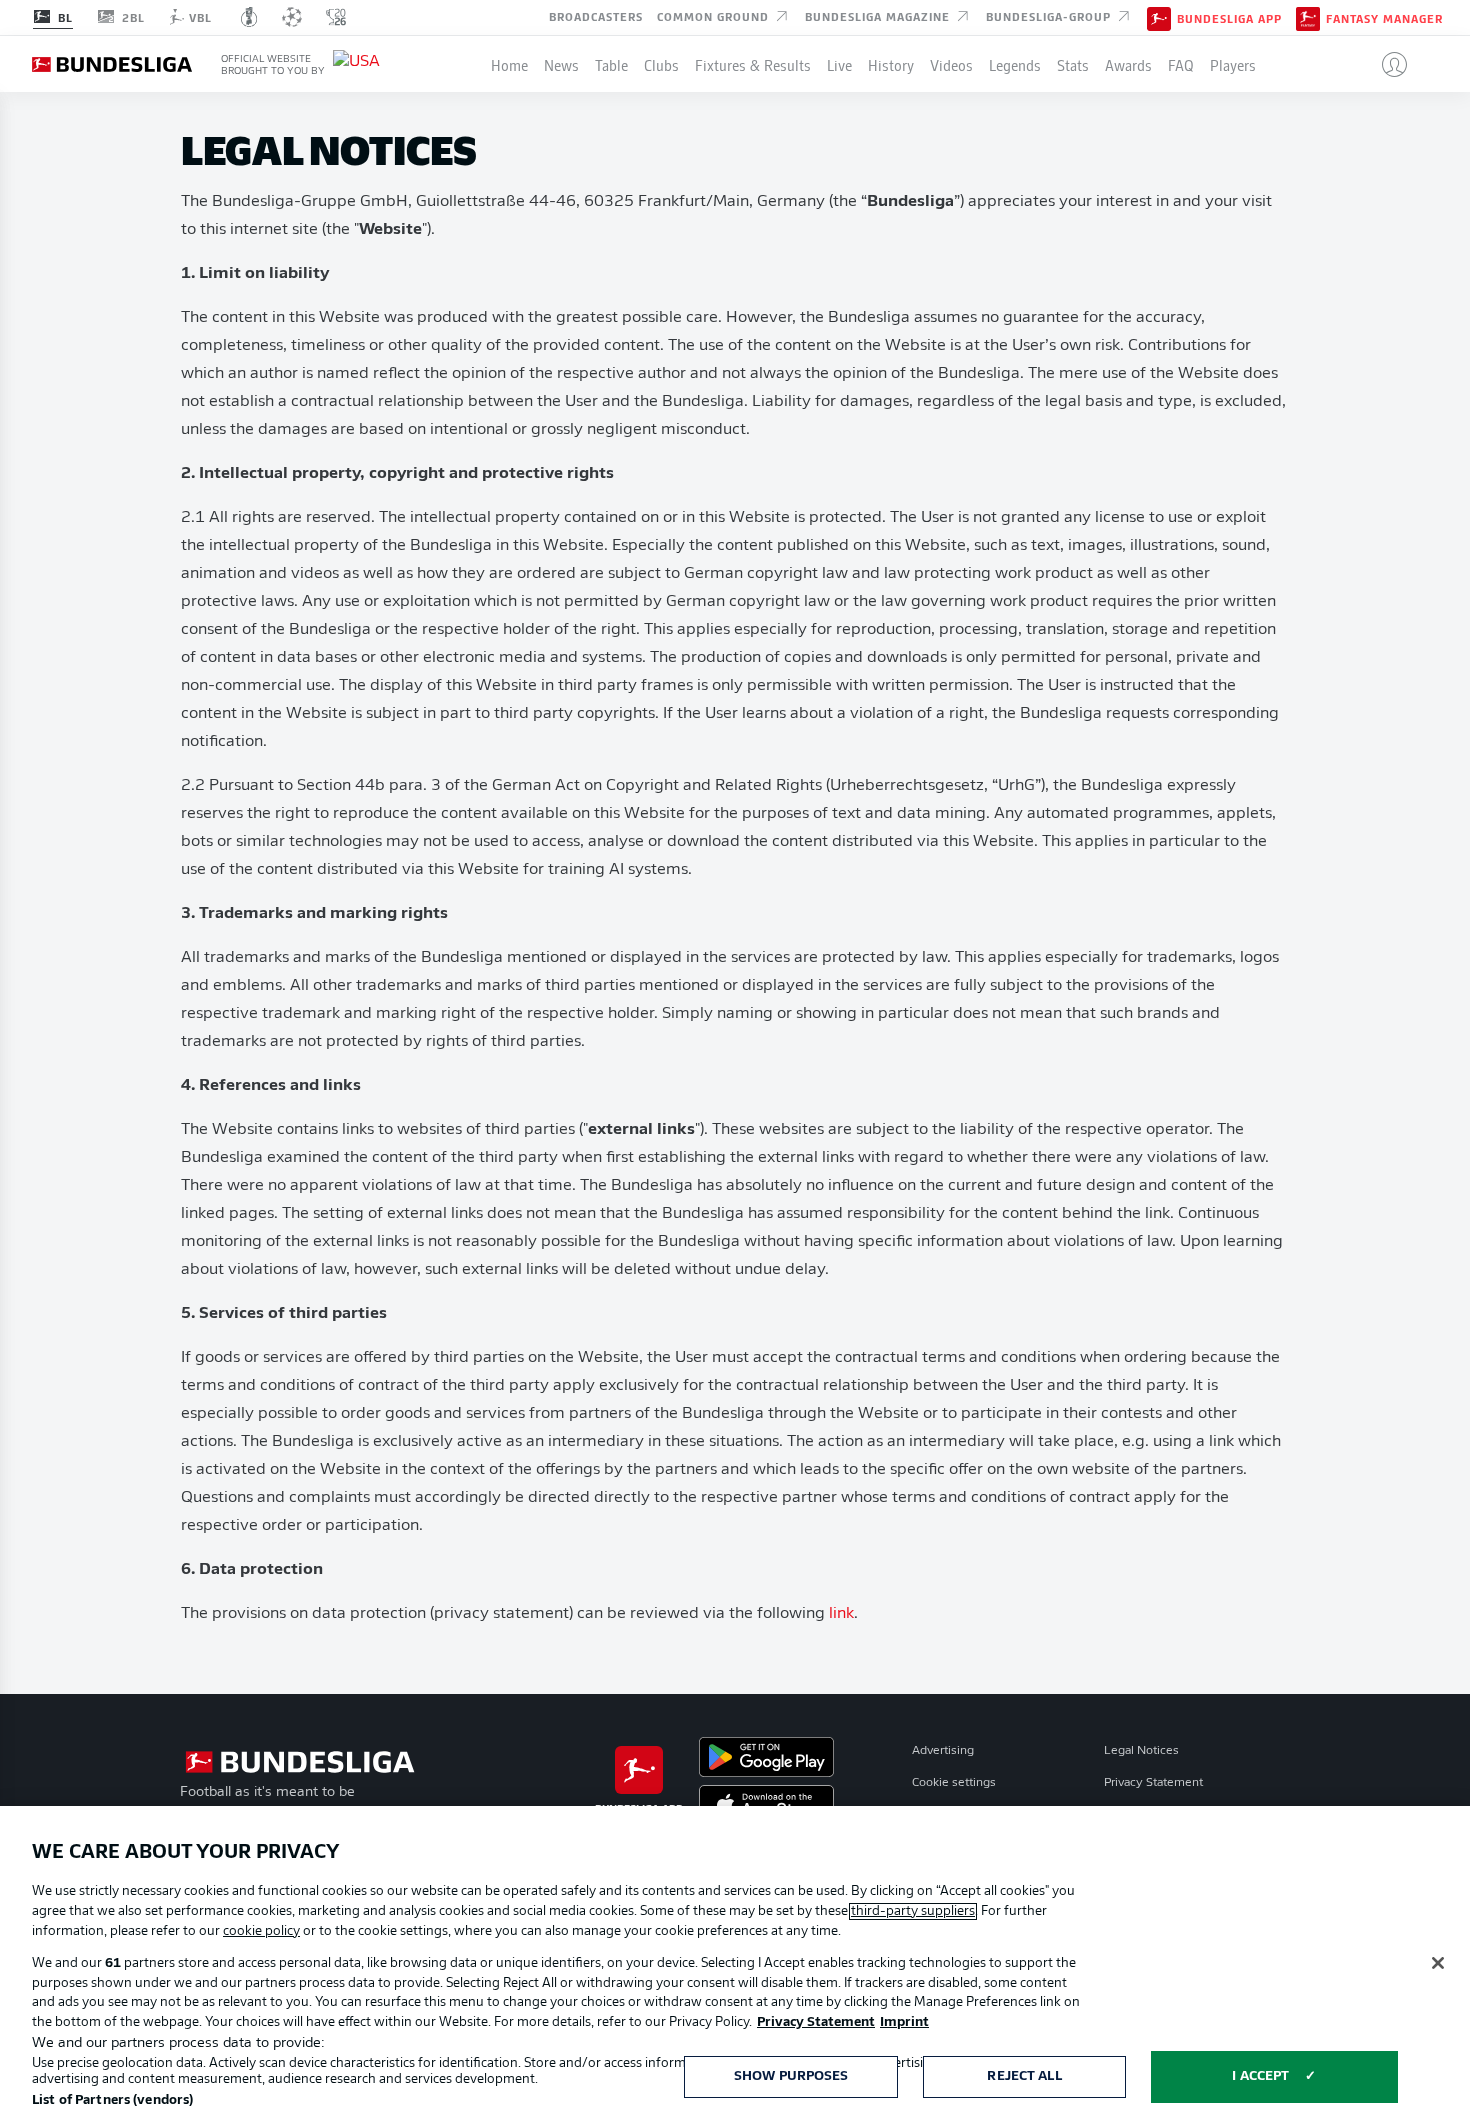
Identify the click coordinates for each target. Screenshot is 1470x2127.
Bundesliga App (1229, 18)
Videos (951, 64)
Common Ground (715, 16)
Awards (1128, 64)
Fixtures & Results (753, 64)
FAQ (1181, 64)
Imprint (904, 2022)
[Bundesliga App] (1159, 17)
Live (839, 64)
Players (1233, 64)
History (891, 64)
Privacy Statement (1153, 1783)
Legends (1015, 64)
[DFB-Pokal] (249, 17)
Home (509, 64)
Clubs (661, 64)
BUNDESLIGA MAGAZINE (879, 16)
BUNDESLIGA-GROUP (1050, 16)
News (561, 64)
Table (611, 64)
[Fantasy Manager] (1308, 17)
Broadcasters (596, 16)
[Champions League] (292, 17)
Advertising (943, 1751)
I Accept (1260, 2076)
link (841, 1614)
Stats (1073, 64)
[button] (1386, 64)
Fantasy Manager (1384, 18)
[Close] (1438, 1963)
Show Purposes (791, 2076)
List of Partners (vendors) (112, 2100)
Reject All (1024, 2076)
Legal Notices (1141, 1751)
